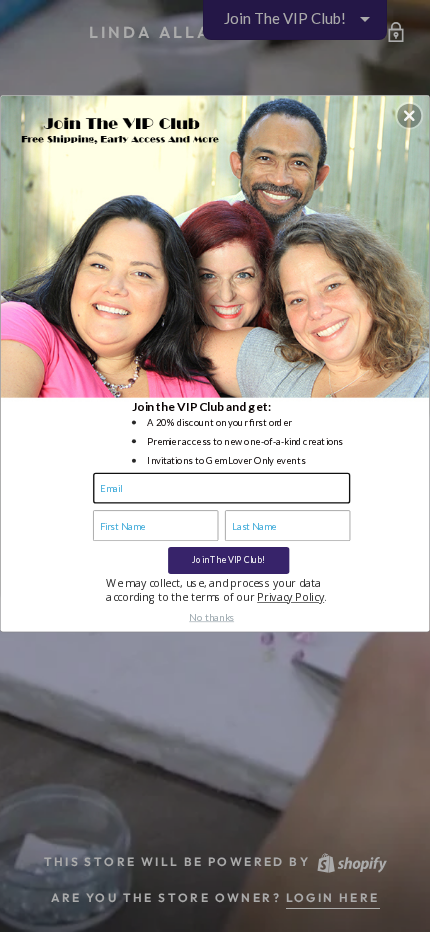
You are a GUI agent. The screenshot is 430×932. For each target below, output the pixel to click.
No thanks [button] (211, 616)
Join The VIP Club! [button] (228, 559)
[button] (409, 115)
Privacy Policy (290, 597)
